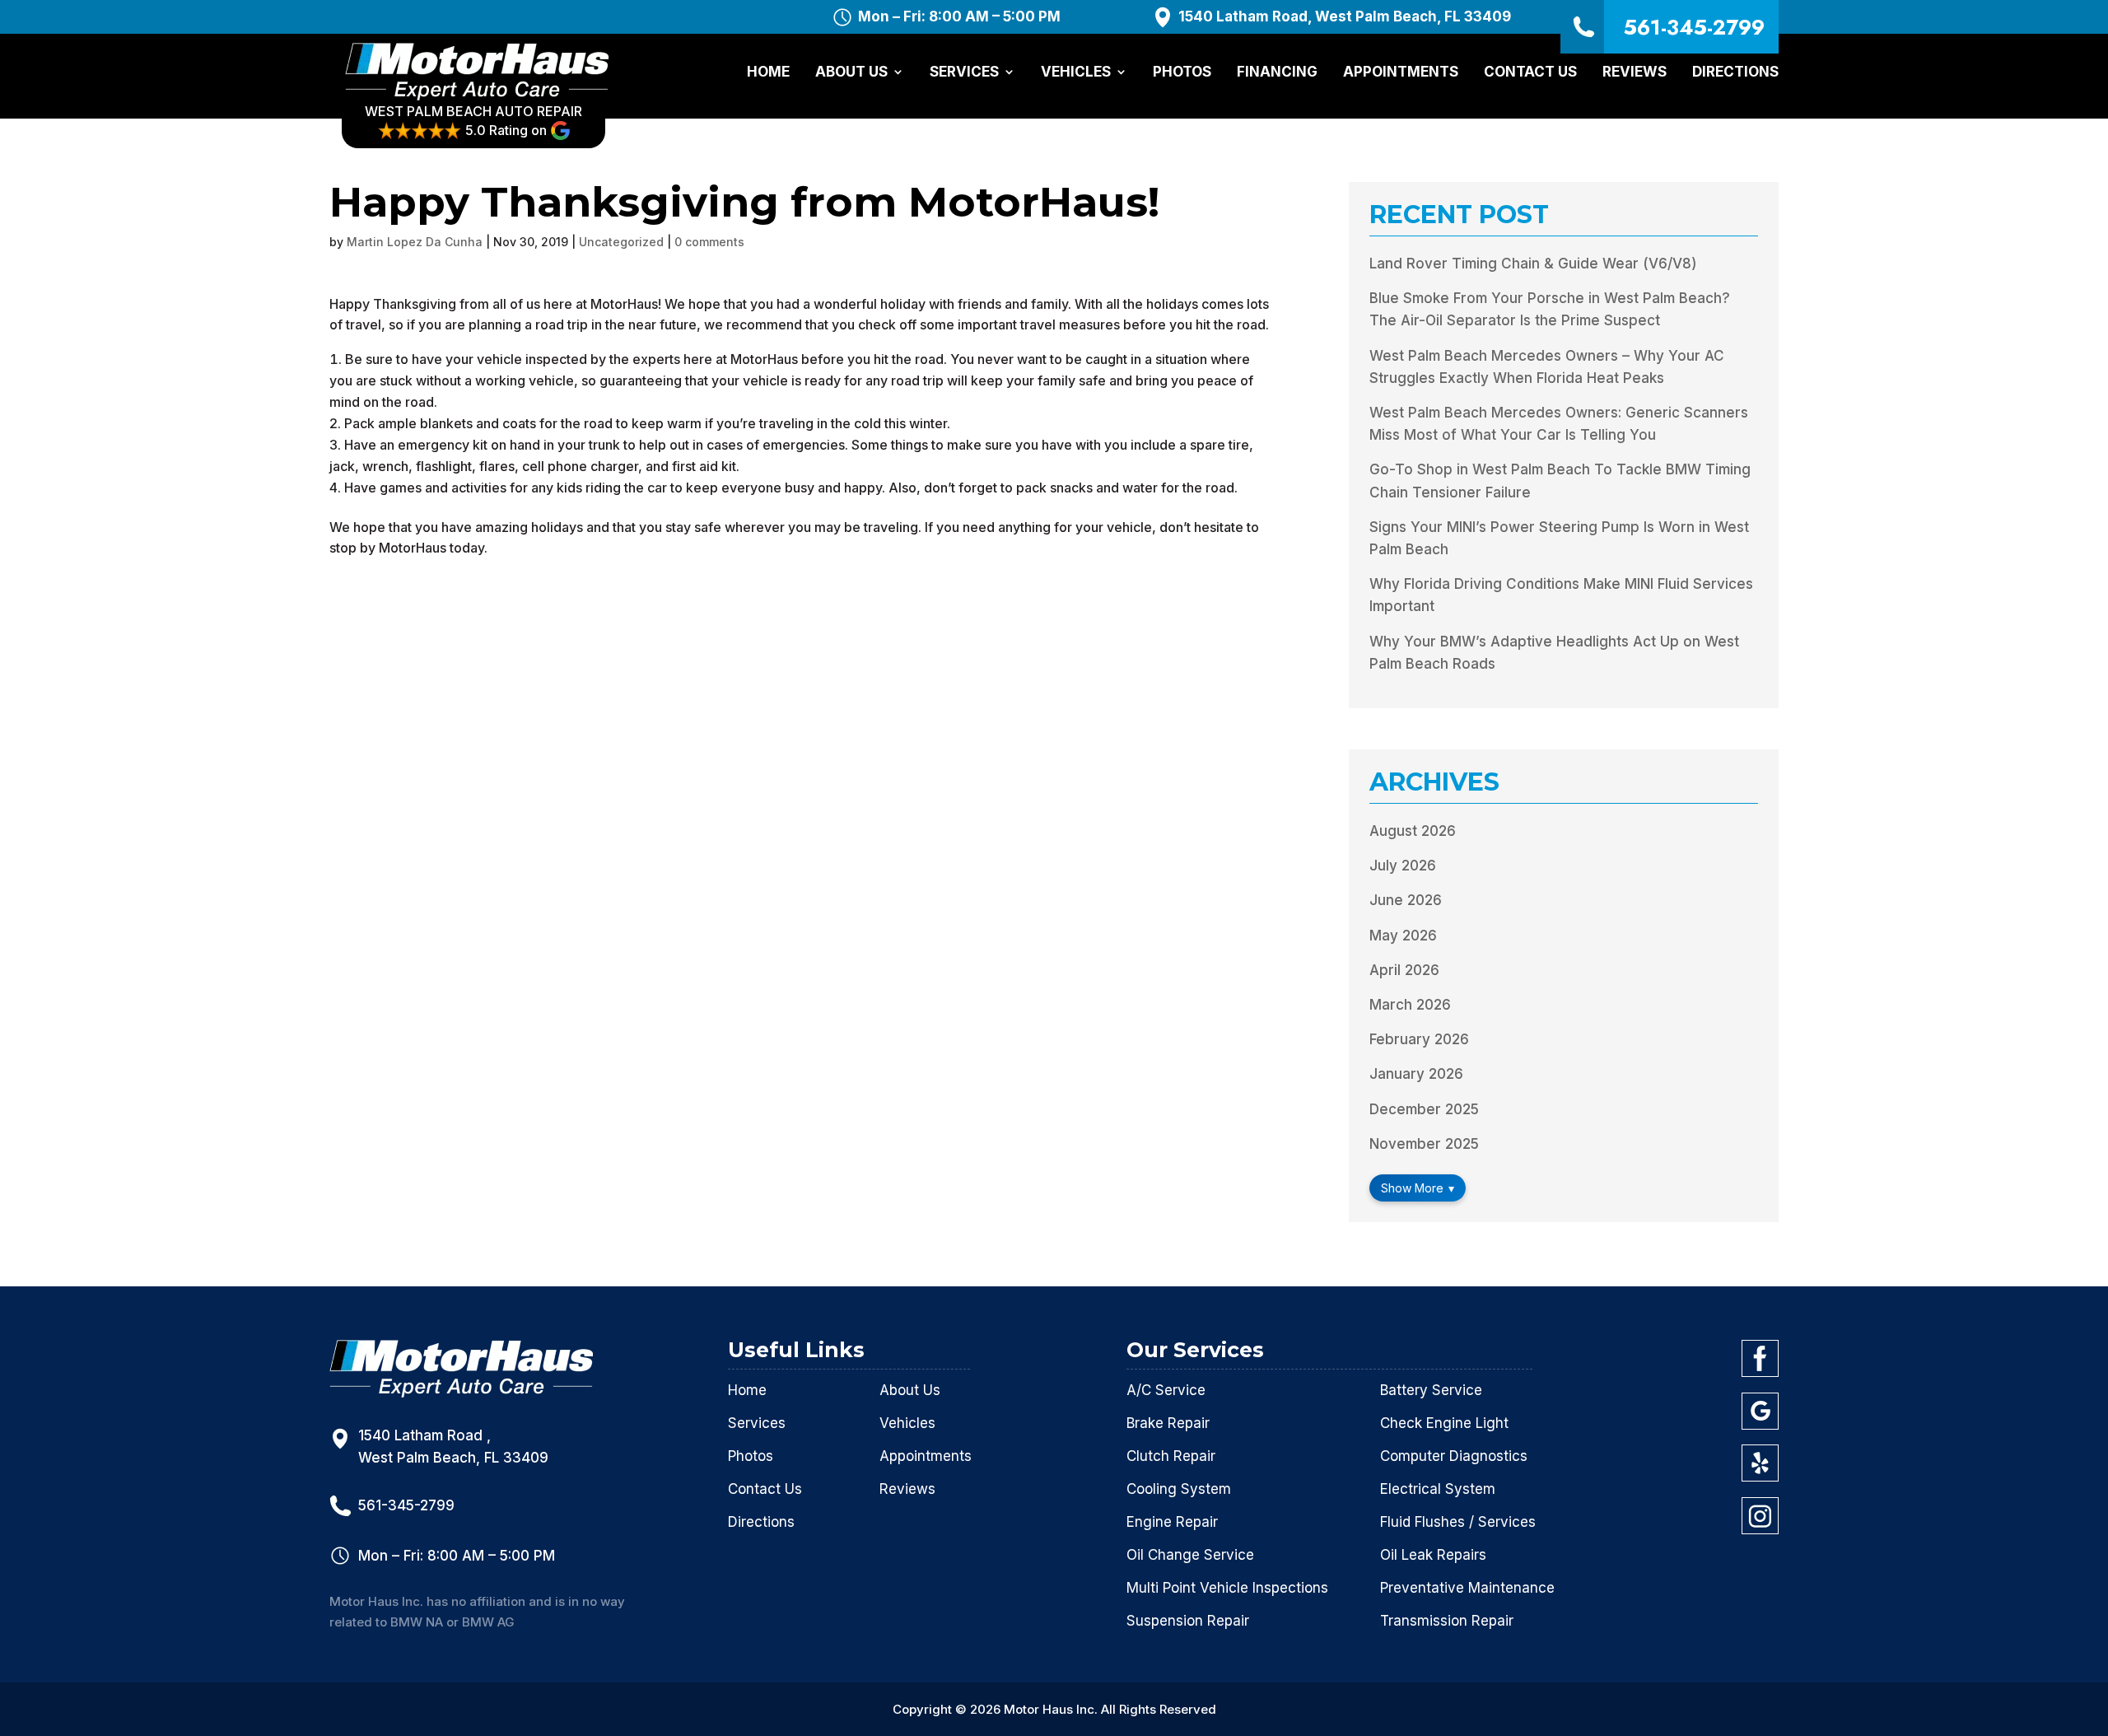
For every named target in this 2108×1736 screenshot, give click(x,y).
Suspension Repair (1188, 1621)
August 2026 (1413, 831)
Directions (1735, 73)
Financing (1277, 73)
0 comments (709, 242)
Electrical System (1438, 1489)
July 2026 (1403, 866)
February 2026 (1419, 1039)
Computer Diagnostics (1454, 1456)
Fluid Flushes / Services (1458, 1522)
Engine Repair (1172, 1522)
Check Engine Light (1444, 1423)
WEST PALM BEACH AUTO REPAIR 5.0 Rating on (473, 121)
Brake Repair (1168, 1423)
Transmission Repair (1447, 1621)
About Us (851, 73)
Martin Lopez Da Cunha (415, 242)
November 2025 (1424, 1144)
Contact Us (1530, 73)
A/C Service (1166, 1390)
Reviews (1635, 73)
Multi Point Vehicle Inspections (1227, 1588)
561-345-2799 (1694, 27)
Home (768, 73)
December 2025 (1424, 1109)
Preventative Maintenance (1467, 1588)
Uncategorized (621, 242)
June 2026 (1406, 900)
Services (964, 73)
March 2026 (1410, 1005)
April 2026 (1404, 970)
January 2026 (1416, 1074)
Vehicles (1076, 73)
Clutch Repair (1171, 1456)
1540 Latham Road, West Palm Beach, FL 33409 (1345, 17)
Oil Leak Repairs (1433, 1555)
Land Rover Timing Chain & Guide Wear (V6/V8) (1533, 264)
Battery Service (1431, 1390)
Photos (1182, 73)
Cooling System (1179, 1489)
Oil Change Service (1190, 1555)
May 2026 (1403, 936)
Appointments (1401, 73)
